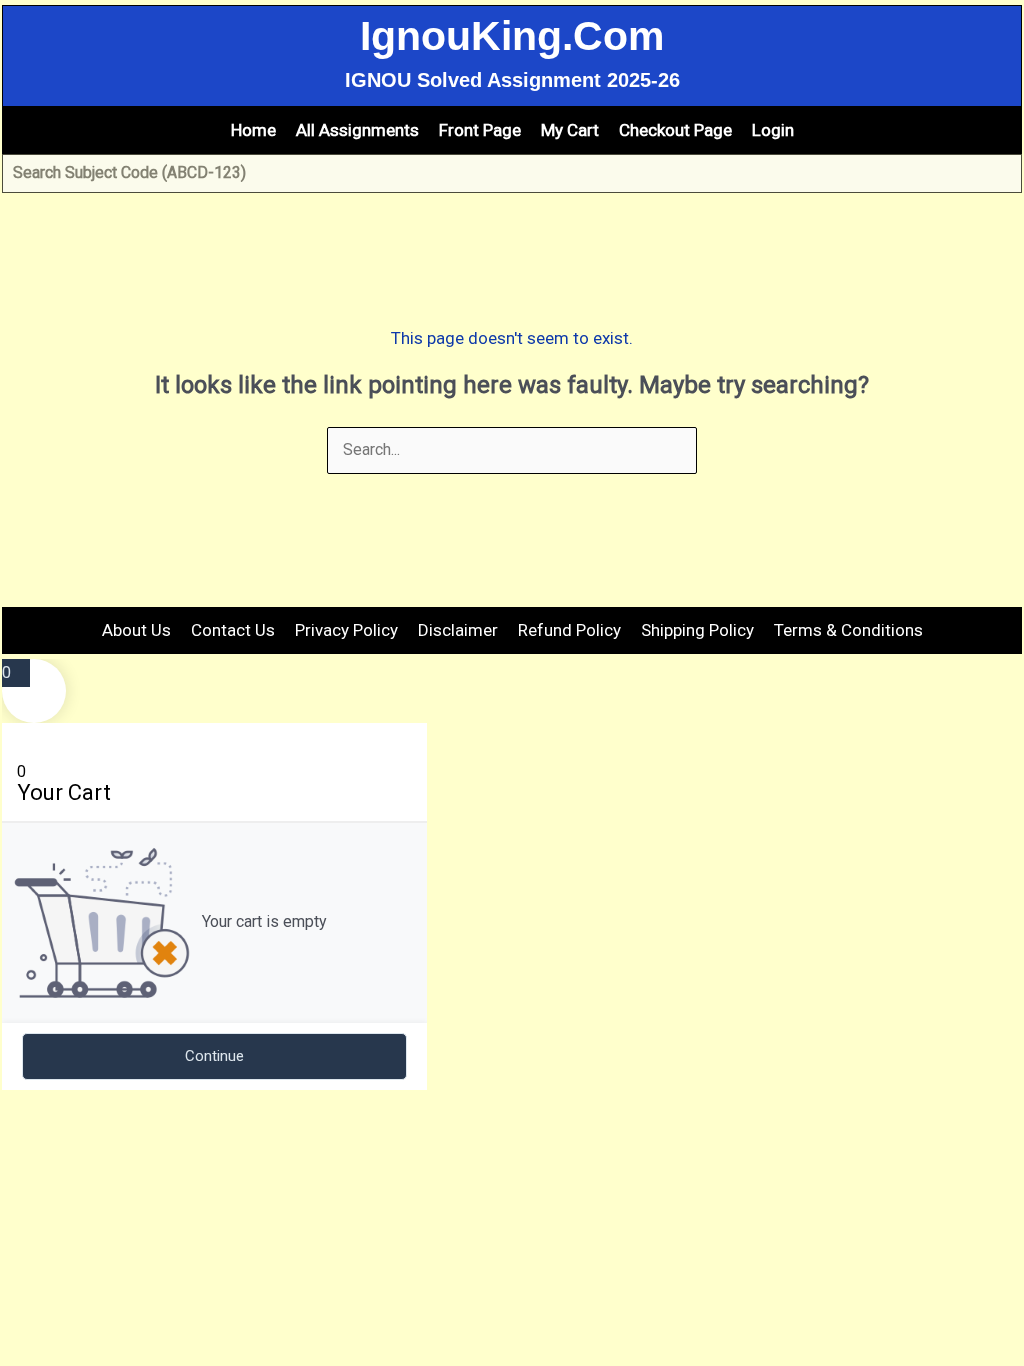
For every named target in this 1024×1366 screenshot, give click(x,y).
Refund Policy (569, 630)
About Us (136, 630)
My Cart (570, 130)
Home (253, 130)
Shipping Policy (697, 630)
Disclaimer (458, 630)
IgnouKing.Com (512, 36)
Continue (214, 1056)
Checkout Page (675, 130)
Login (773, 130)
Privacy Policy (346, 630)
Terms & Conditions (848, 630)
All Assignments (357, 130)
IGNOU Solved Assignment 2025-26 (512, 80)
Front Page (480, 130)
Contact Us (233, 630)
